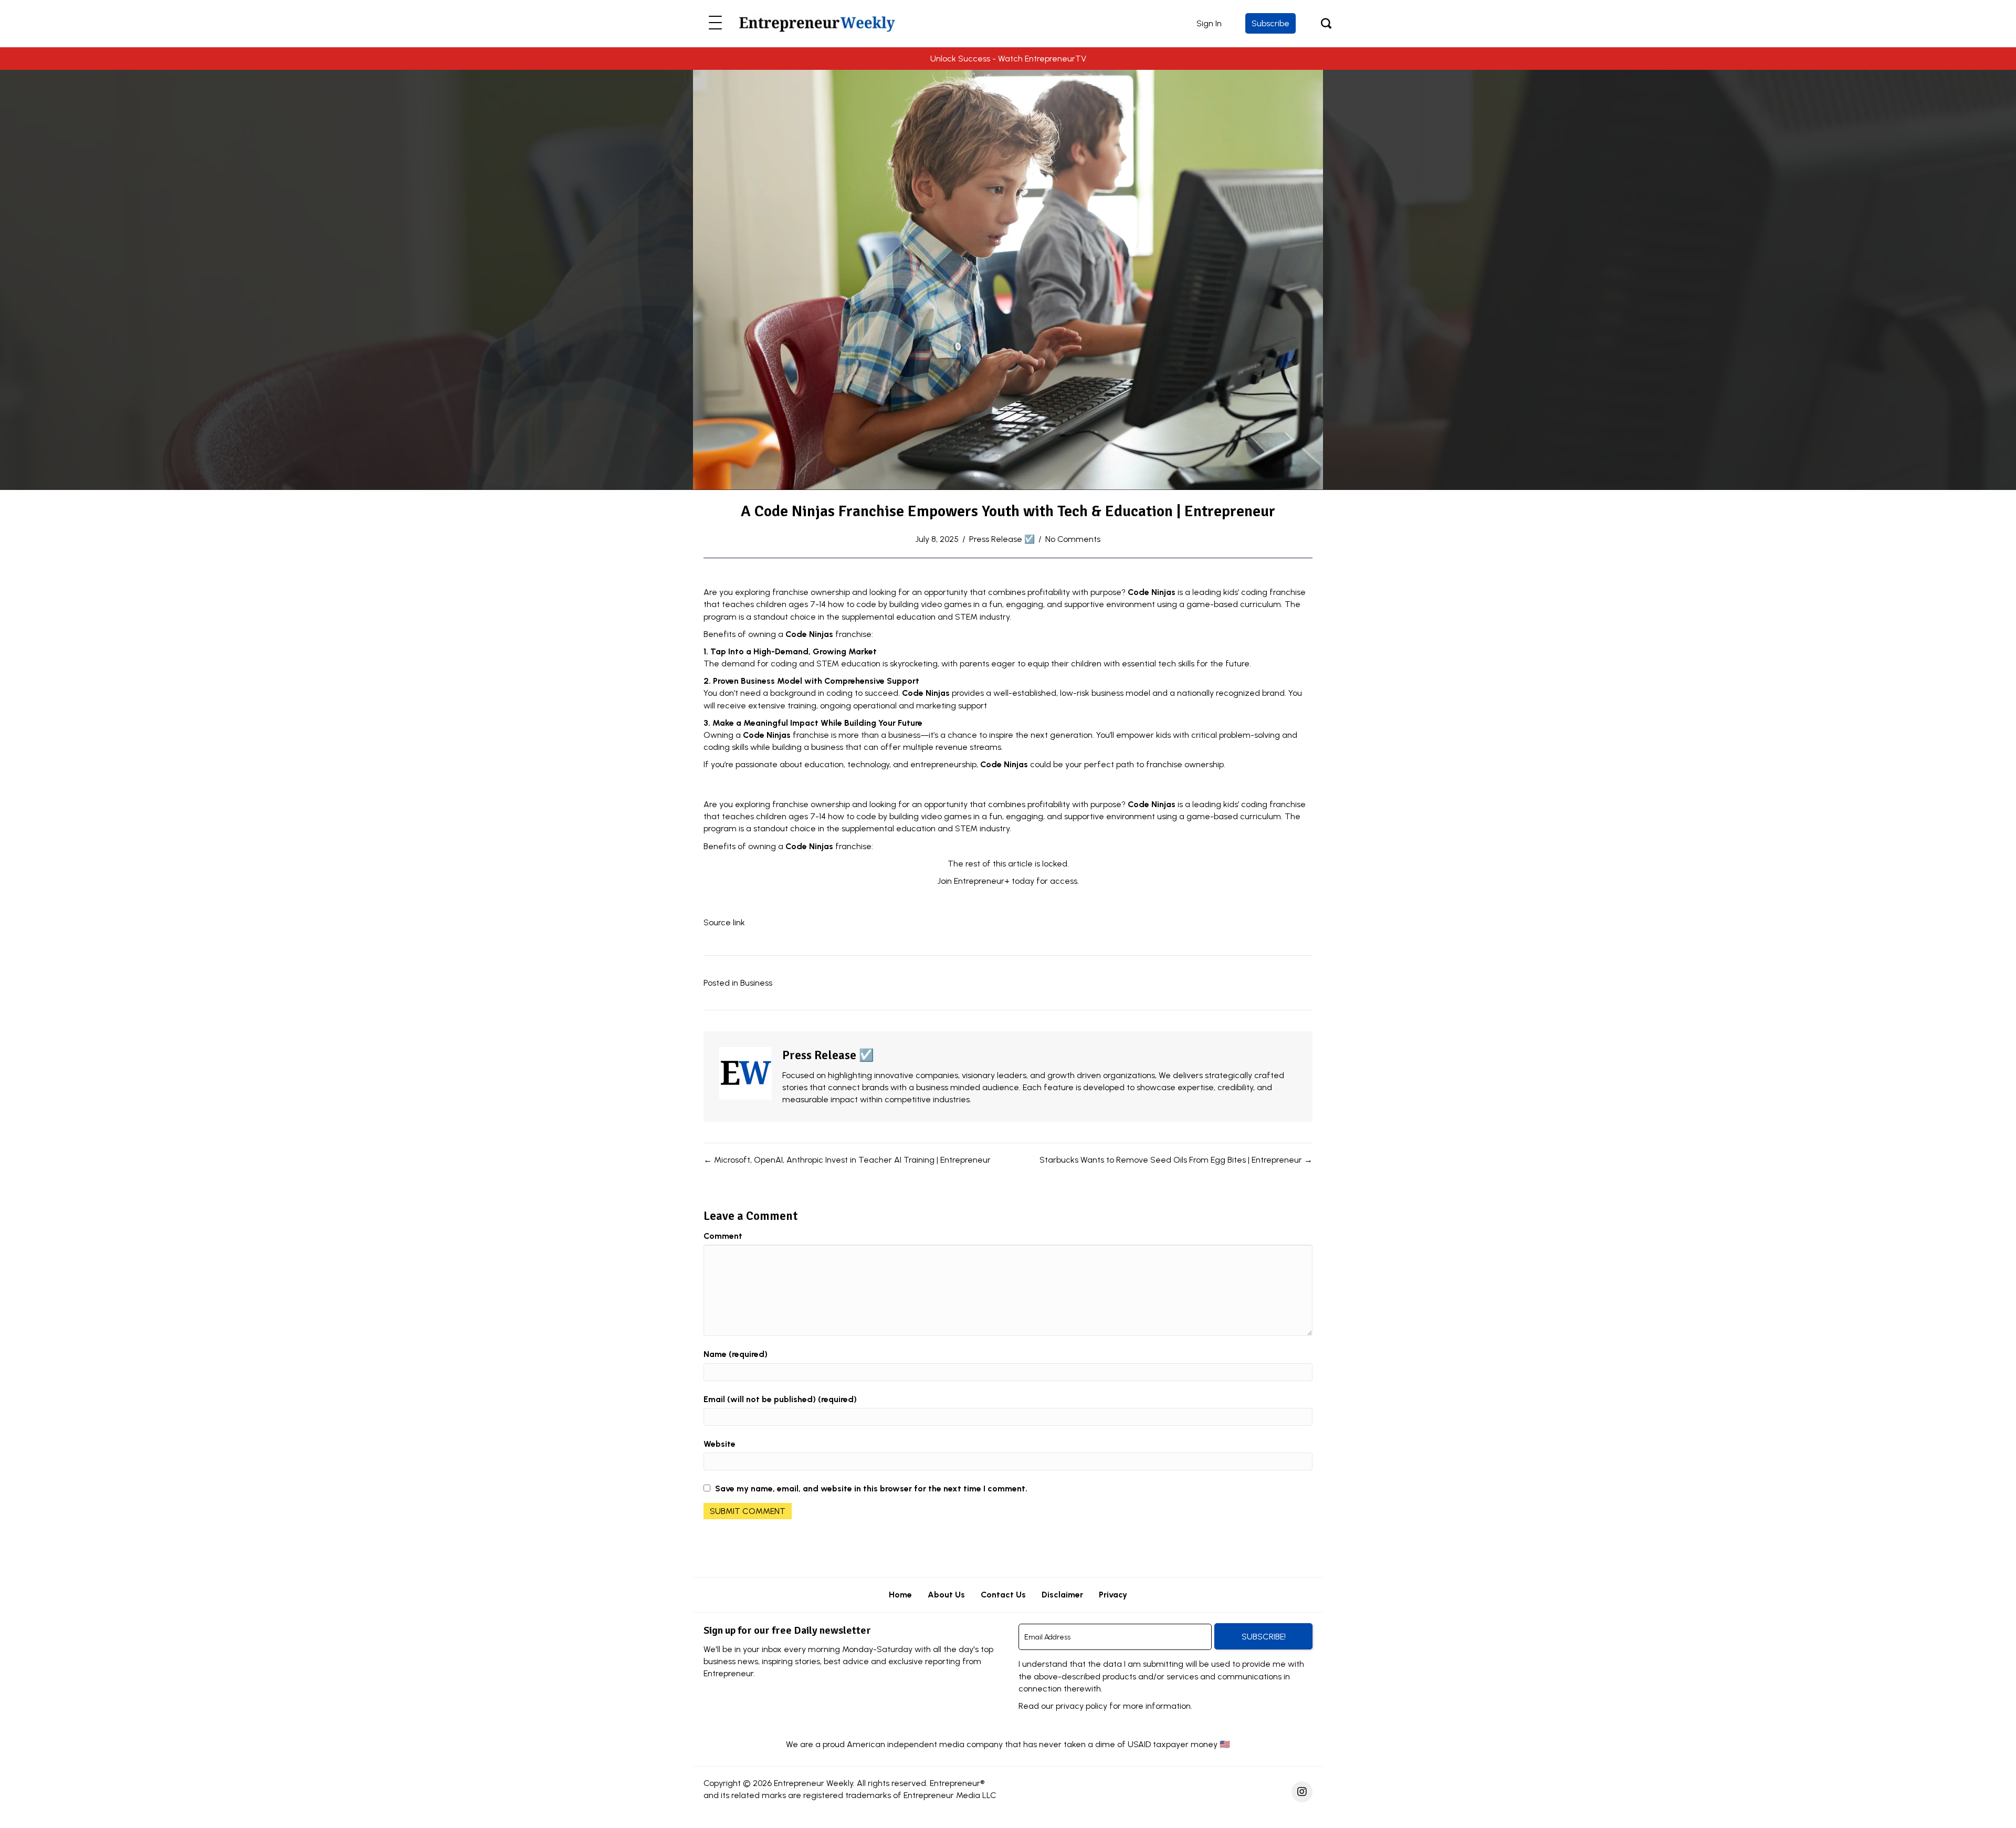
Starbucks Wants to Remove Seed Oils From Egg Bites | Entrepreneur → (1176, 1160)
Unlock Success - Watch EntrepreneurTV (1008, 59)
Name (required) (736, 1354)
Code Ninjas (1152, 592)
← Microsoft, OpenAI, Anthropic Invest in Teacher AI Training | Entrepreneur (847, 1160)
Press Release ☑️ (1002, 539)
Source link (724, 922)
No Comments (1073, 539)
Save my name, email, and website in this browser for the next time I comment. (871, 1488)
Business (756, 983)
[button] (715, 23)
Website (720, 1444)
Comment (723, 1236)
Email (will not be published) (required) (780, 1399)
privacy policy (1081, 1706)
